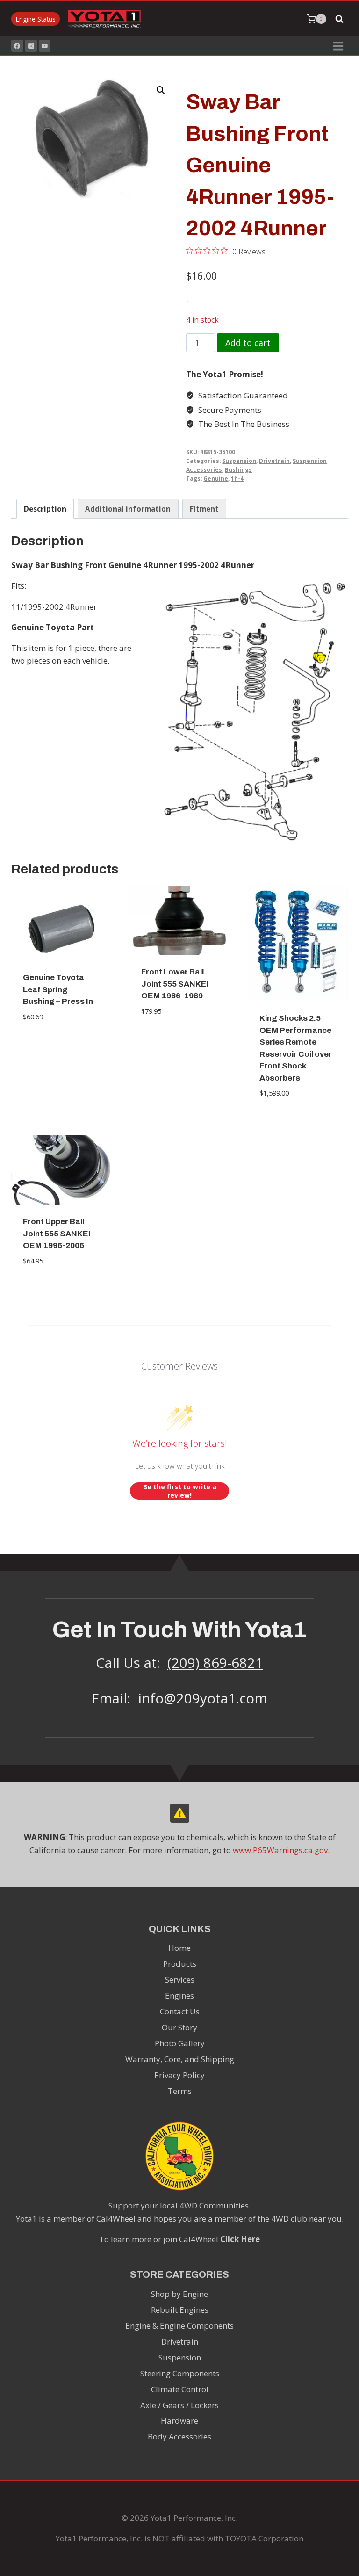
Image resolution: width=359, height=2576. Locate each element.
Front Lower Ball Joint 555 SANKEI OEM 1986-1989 (175, 984)
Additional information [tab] (128, 509)
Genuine (216, 478)
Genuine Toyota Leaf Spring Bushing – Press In (58, 989)
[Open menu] (338, 46)
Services (180, 1980)
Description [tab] (45, 509)
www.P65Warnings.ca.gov (280, 1850)
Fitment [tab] (204, 509)
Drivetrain (274, 461)
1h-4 (237, 478)
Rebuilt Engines (180, 2310)
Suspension (239, 461)
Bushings (238, 469)
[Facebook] (17, 46)
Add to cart (248, 343)
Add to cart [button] (61, 1045)
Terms (180, 2091)
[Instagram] (31, 46)
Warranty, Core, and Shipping (180, 2059)
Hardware (179, 2421)
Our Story (179, 2027)
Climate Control (180, 2389)
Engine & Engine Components (179, 2326)
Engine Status (36, 19)
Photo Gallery (180, 2043)
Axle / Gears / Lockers (179, 2405)
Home (179, 1948)
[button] (161, 90)
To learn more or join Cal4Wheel (179, 2239)
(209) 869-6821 (215, 1663)
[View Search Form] (339, 19)
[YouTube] (45, 46)
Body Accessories (179, 2436)
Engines (179, 1995)
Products (180, 1964)
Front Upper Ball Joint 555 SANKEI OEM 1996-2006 (57, 1234)
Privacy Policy (179, 2075)
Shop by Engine (179, 2294)
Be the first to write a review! (180, 1491)
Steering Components (180, 2373)
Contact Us (180, 2011)
